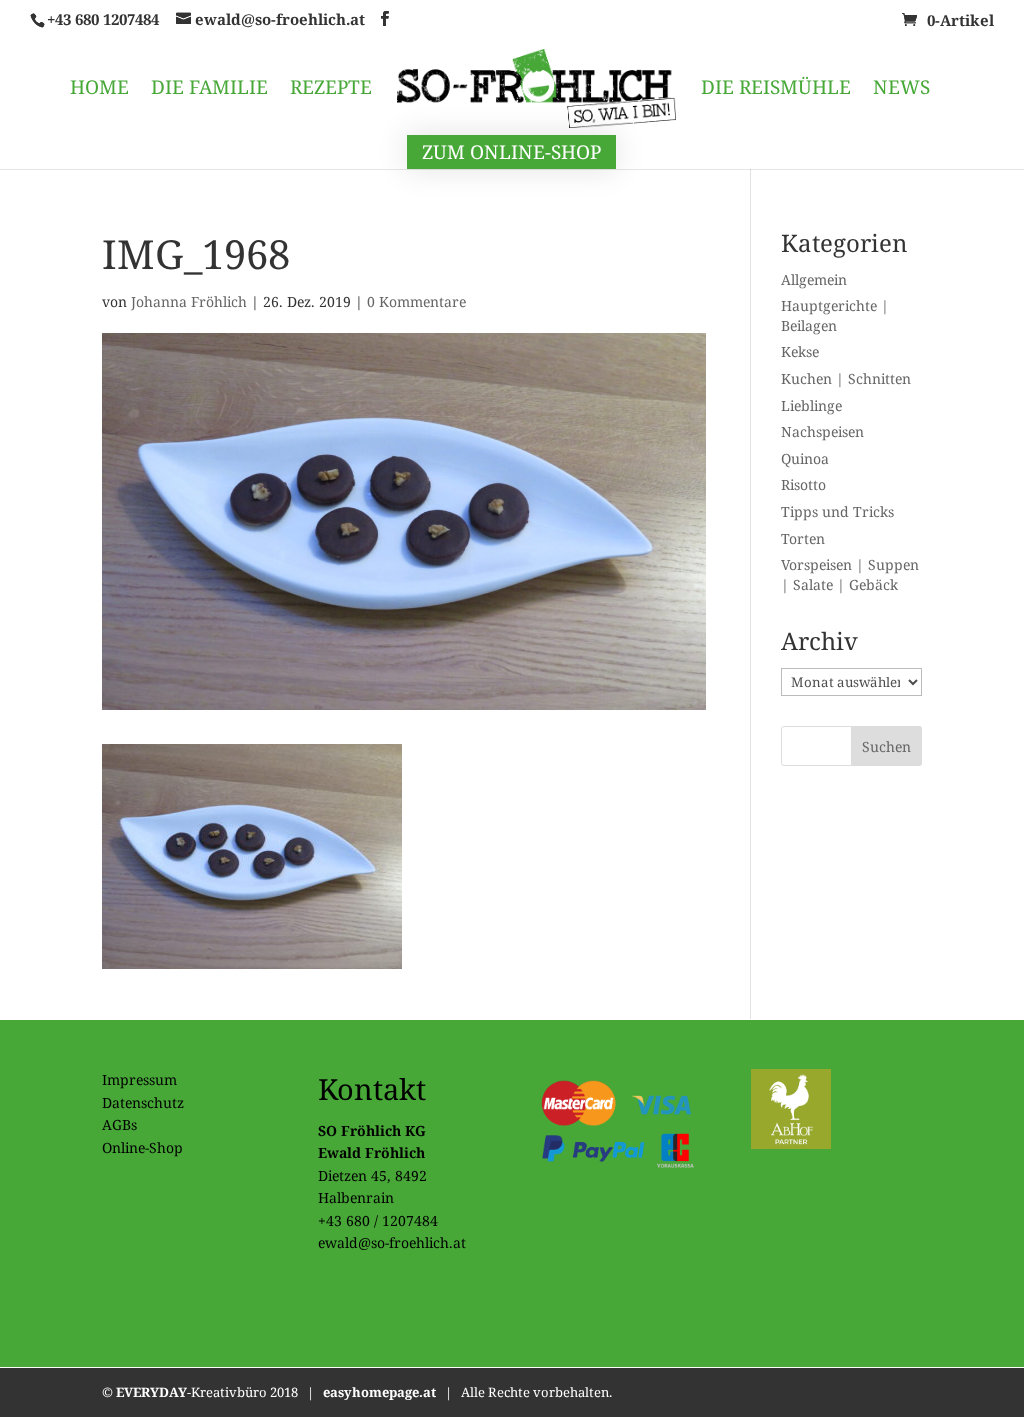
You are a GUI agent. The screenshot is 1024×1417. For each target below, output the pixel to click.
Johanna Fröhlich (189, 301)
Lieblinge (811, 405)
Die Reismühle (776, 90)
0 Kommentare (416, 301)
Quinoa (805, 458)
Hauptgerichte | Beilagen (835, 315)
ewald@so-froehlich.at (392, 1242)
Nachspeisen (822, 431)
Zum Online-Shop (511, 152)
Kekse (800, 351)
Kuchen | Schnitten (846, 378)
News (901, 90)
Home (99, 90)
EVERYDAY (151, 1392)
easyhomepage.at (379, 1392)
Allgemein (814, 279)
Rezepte (331, 90)
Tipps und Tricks (837, 511)
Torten (803, 538)
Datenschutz (143, 1102)
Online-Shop (142, 1147)
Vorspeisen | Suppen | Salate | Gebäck (850, 574)
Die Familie (209, 90)
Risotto (803, 484)
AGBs (119, 1124)
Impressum (139, 1079)
